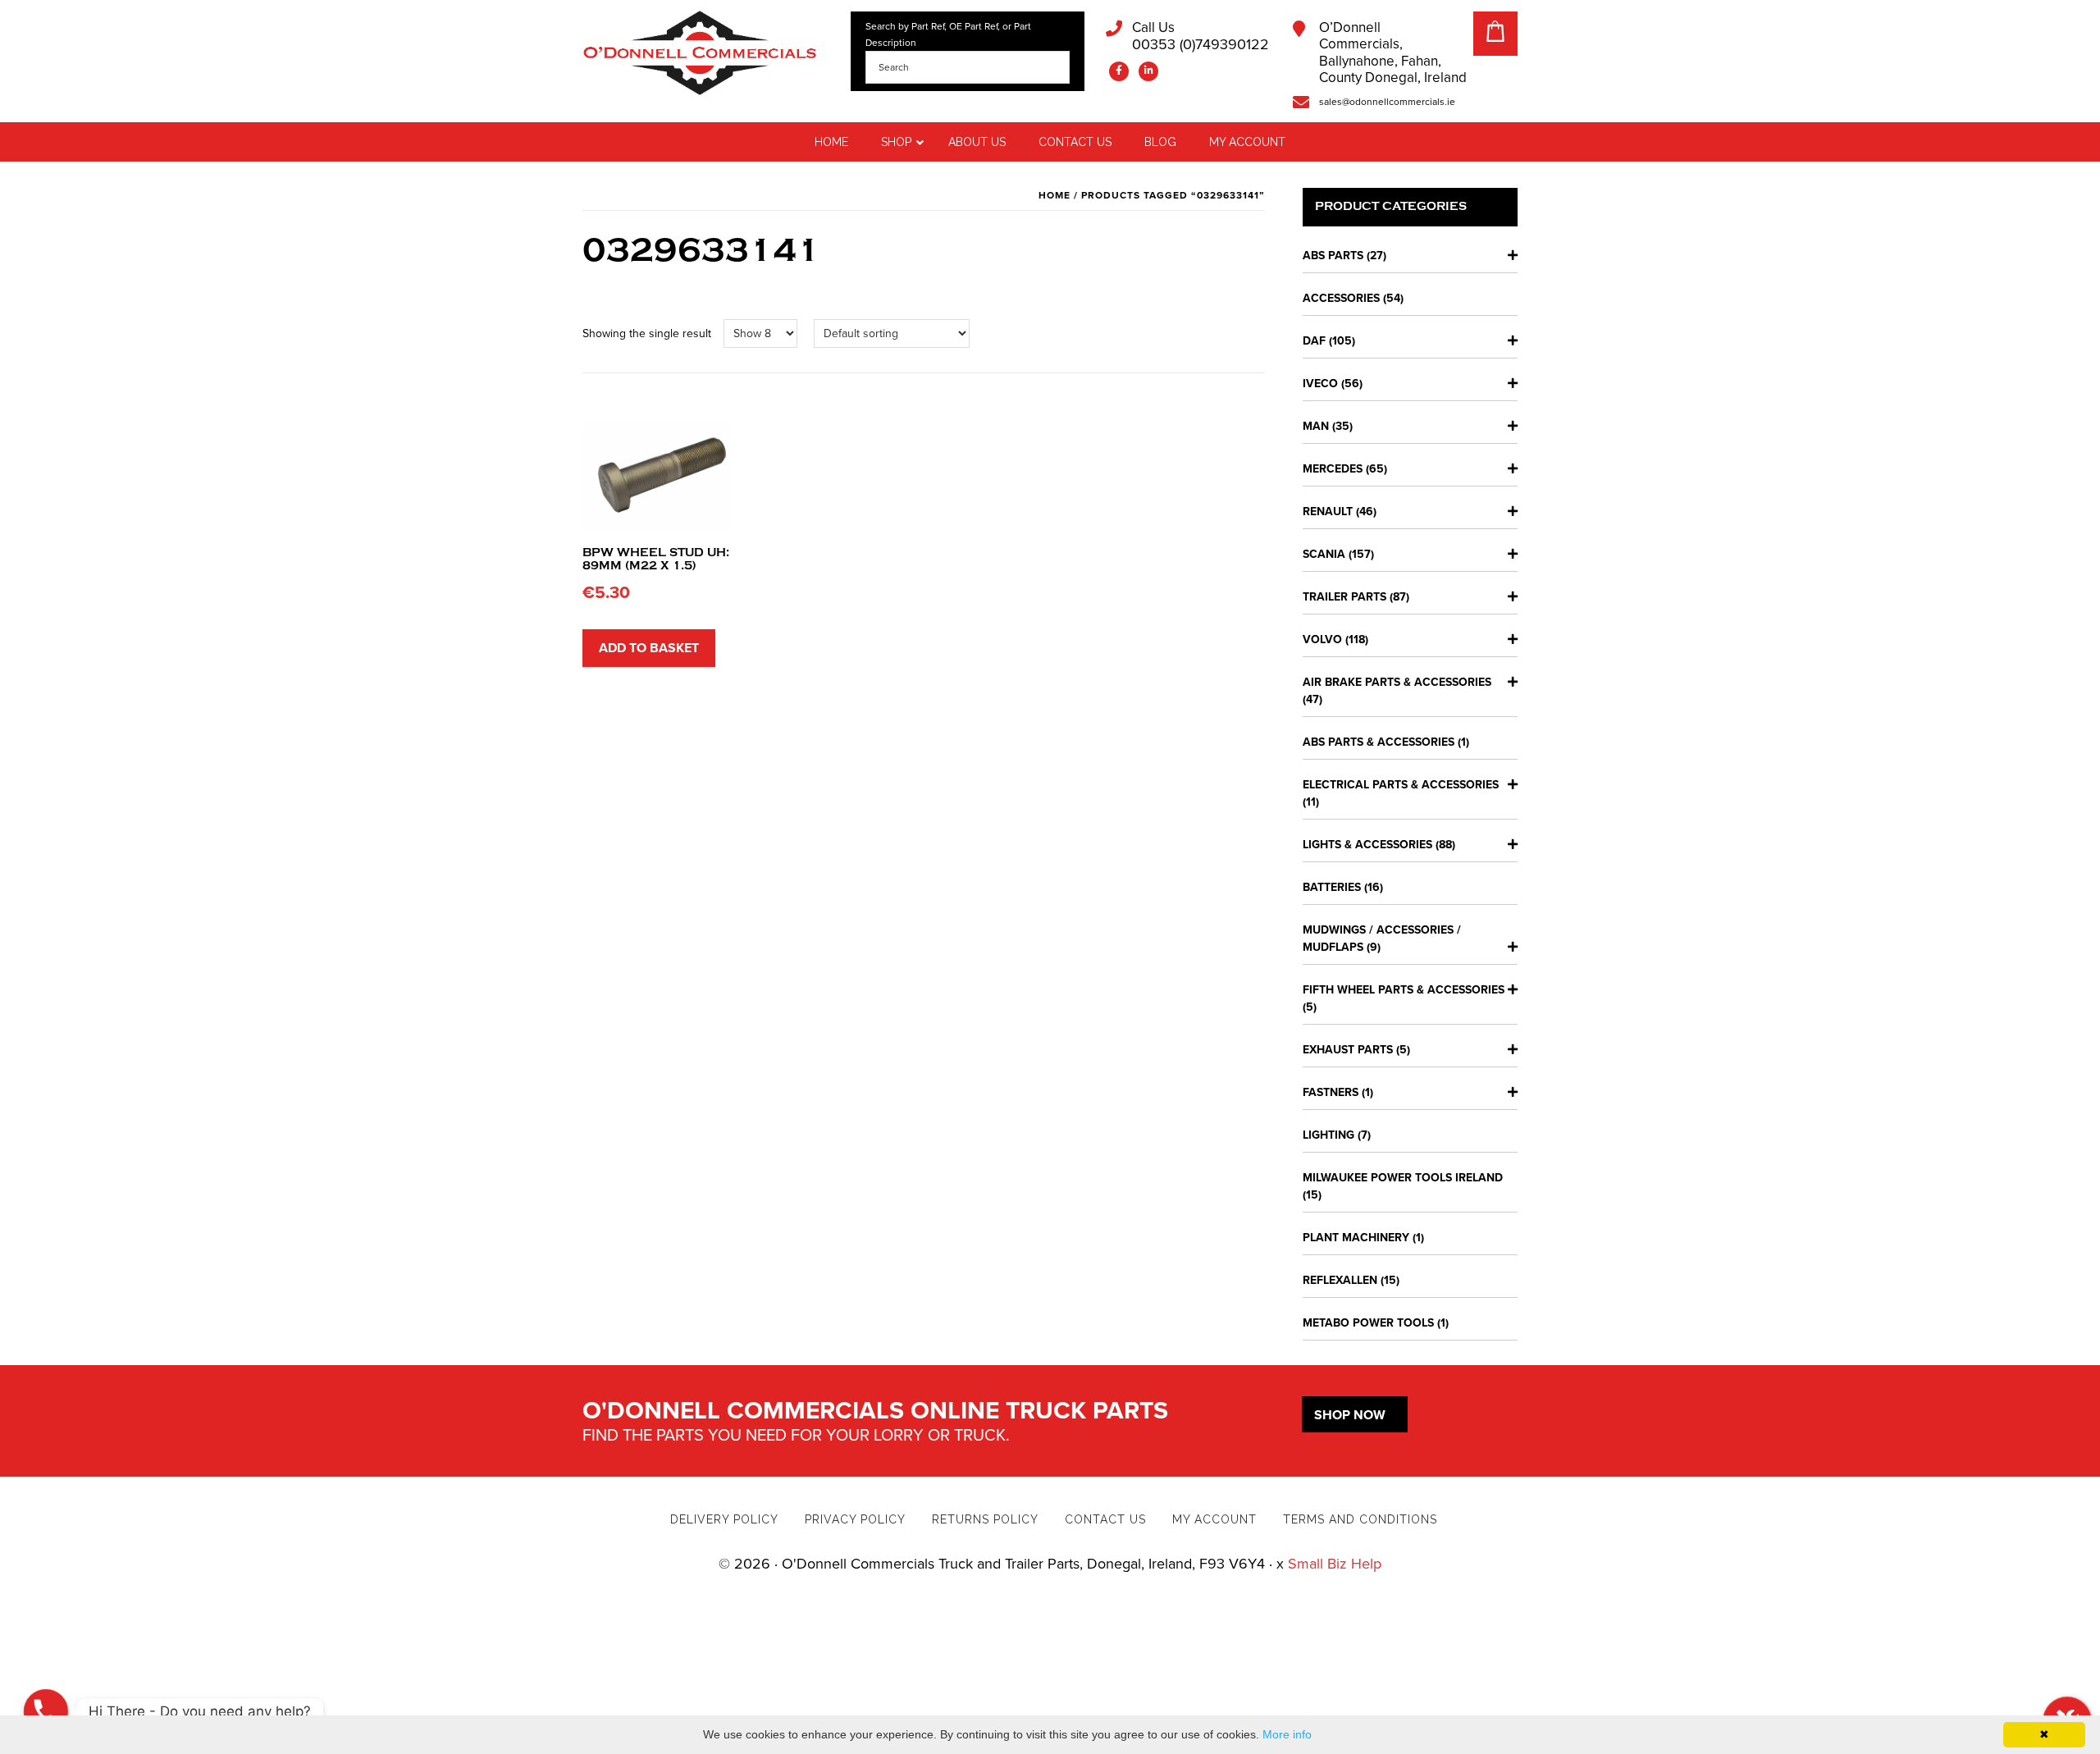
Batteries (1332, 887)
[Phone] (46, 1711)
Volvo (1322, 639)
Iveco (1320, 384)
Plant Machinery (1356, 1238)
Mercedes (1333, 469)
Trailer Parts (1344, 597)
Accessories (1341, 298)
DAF (1314, 341)
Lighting (1328, 1135)
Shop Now (1350, 1415)
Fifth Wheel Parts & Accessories (1404, 990)
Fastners (1331, 1092)
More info (1287, 1734)
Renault (1328, 512)
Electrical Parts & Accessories (1401, 785)
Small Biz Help (1335, 1564)
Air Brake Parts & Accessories (1397, 682)
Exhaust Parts (1348, 1050)
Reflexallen (1340, 1280)
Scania (1324, 554)
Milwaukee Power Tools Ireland (1403, 1178)
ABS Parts (1333, 256)
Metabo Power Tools (1368, 1323)
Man (1316, 426)
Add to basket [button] (649, 648)
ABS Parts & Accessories (1379, 742)
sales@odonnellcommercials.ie (1387, 102)
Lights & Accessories (1367, 845)
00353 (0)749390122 (1201, 37)
